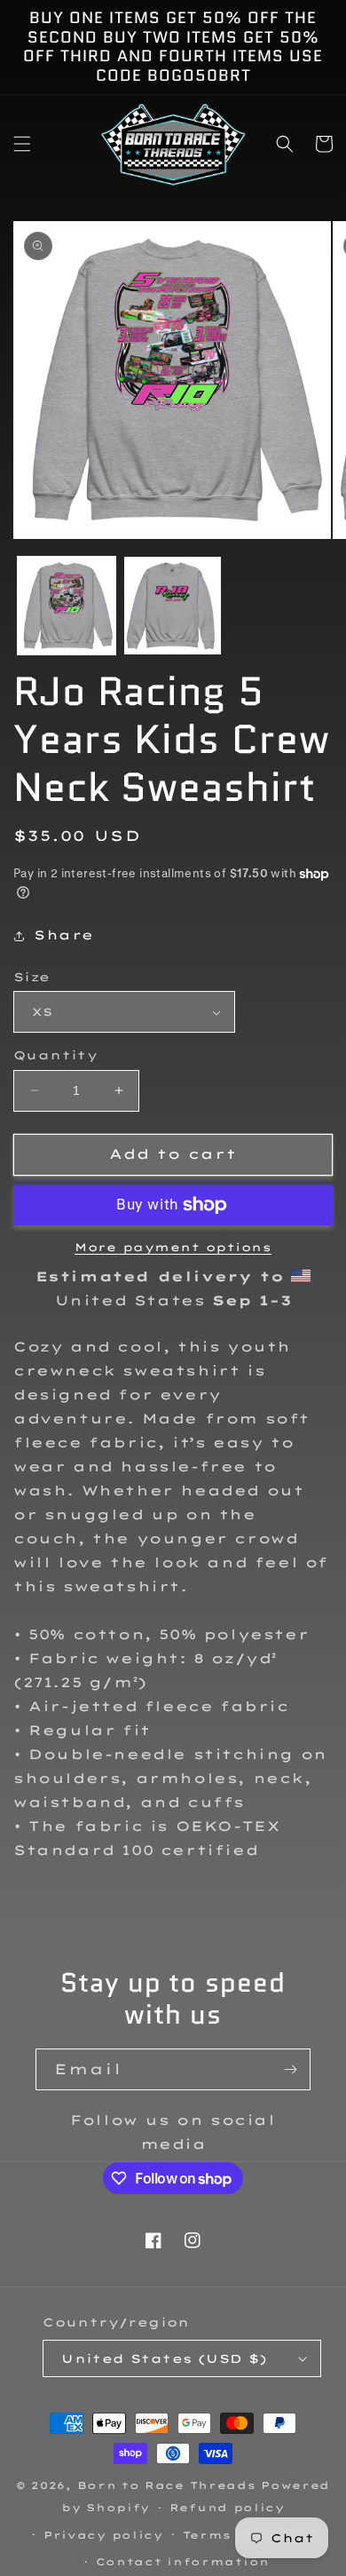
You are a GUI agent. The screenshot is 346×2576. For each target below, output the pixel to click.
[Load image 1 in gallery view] (67, 606)
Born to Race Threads (167, 2485)
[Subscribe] (290, 2069)
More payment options (173, 1247)
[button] (22, 144)
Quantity (55, 1055)
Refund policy (227, 2508)
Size (32, 977)
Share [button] (64, 935)
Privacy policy (103, 2535)
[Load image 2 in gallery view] (173, 606)
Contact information (183, 2562)
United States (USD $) (164, 2358)
